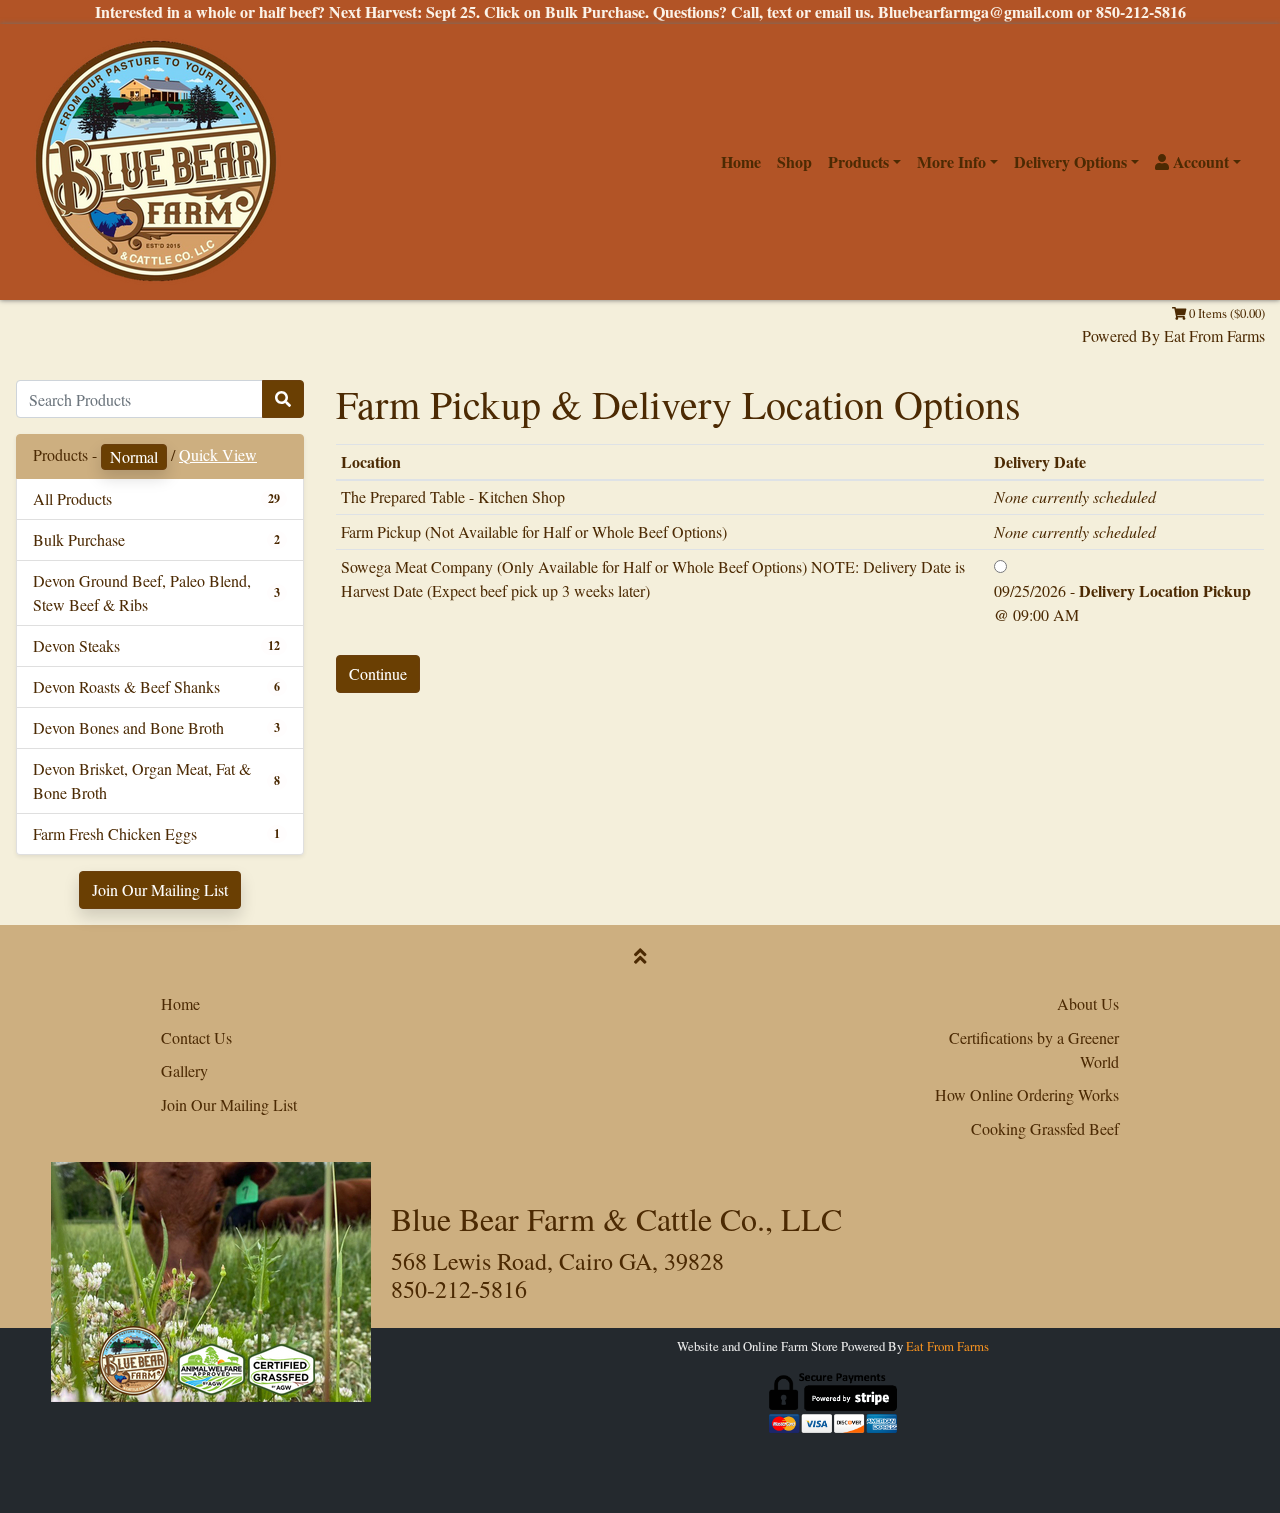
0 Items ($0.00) (1225, 313)
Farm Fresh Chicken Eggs (115, 833)
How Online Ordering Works (1027, 1094)
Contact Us (196, 1037)
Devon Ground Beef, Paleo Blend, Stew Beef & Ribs (142, 592)
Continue (378, 673)
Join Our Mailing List (160, 889)
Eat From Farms (1214, 335)
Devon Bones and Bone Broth (128, 727)
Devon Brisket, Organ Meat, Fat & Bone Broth (142, 780)
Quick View (218, 454)
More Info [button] (951, 161)
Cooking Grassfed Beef (1045, 1128)
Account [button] (1199, 161)
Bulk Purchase (79, 539)
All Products (72, 498)
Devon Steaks (76, 645)
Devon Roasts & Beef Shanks (126, 686)
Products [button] (858, 161)
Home (741, 161)
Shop (794, 161)
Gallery (184, 1070)
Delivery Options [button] (1070, 161)
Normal (134, 456)
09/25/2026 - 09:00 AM (1122, 602)
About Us (1088, 1003)
